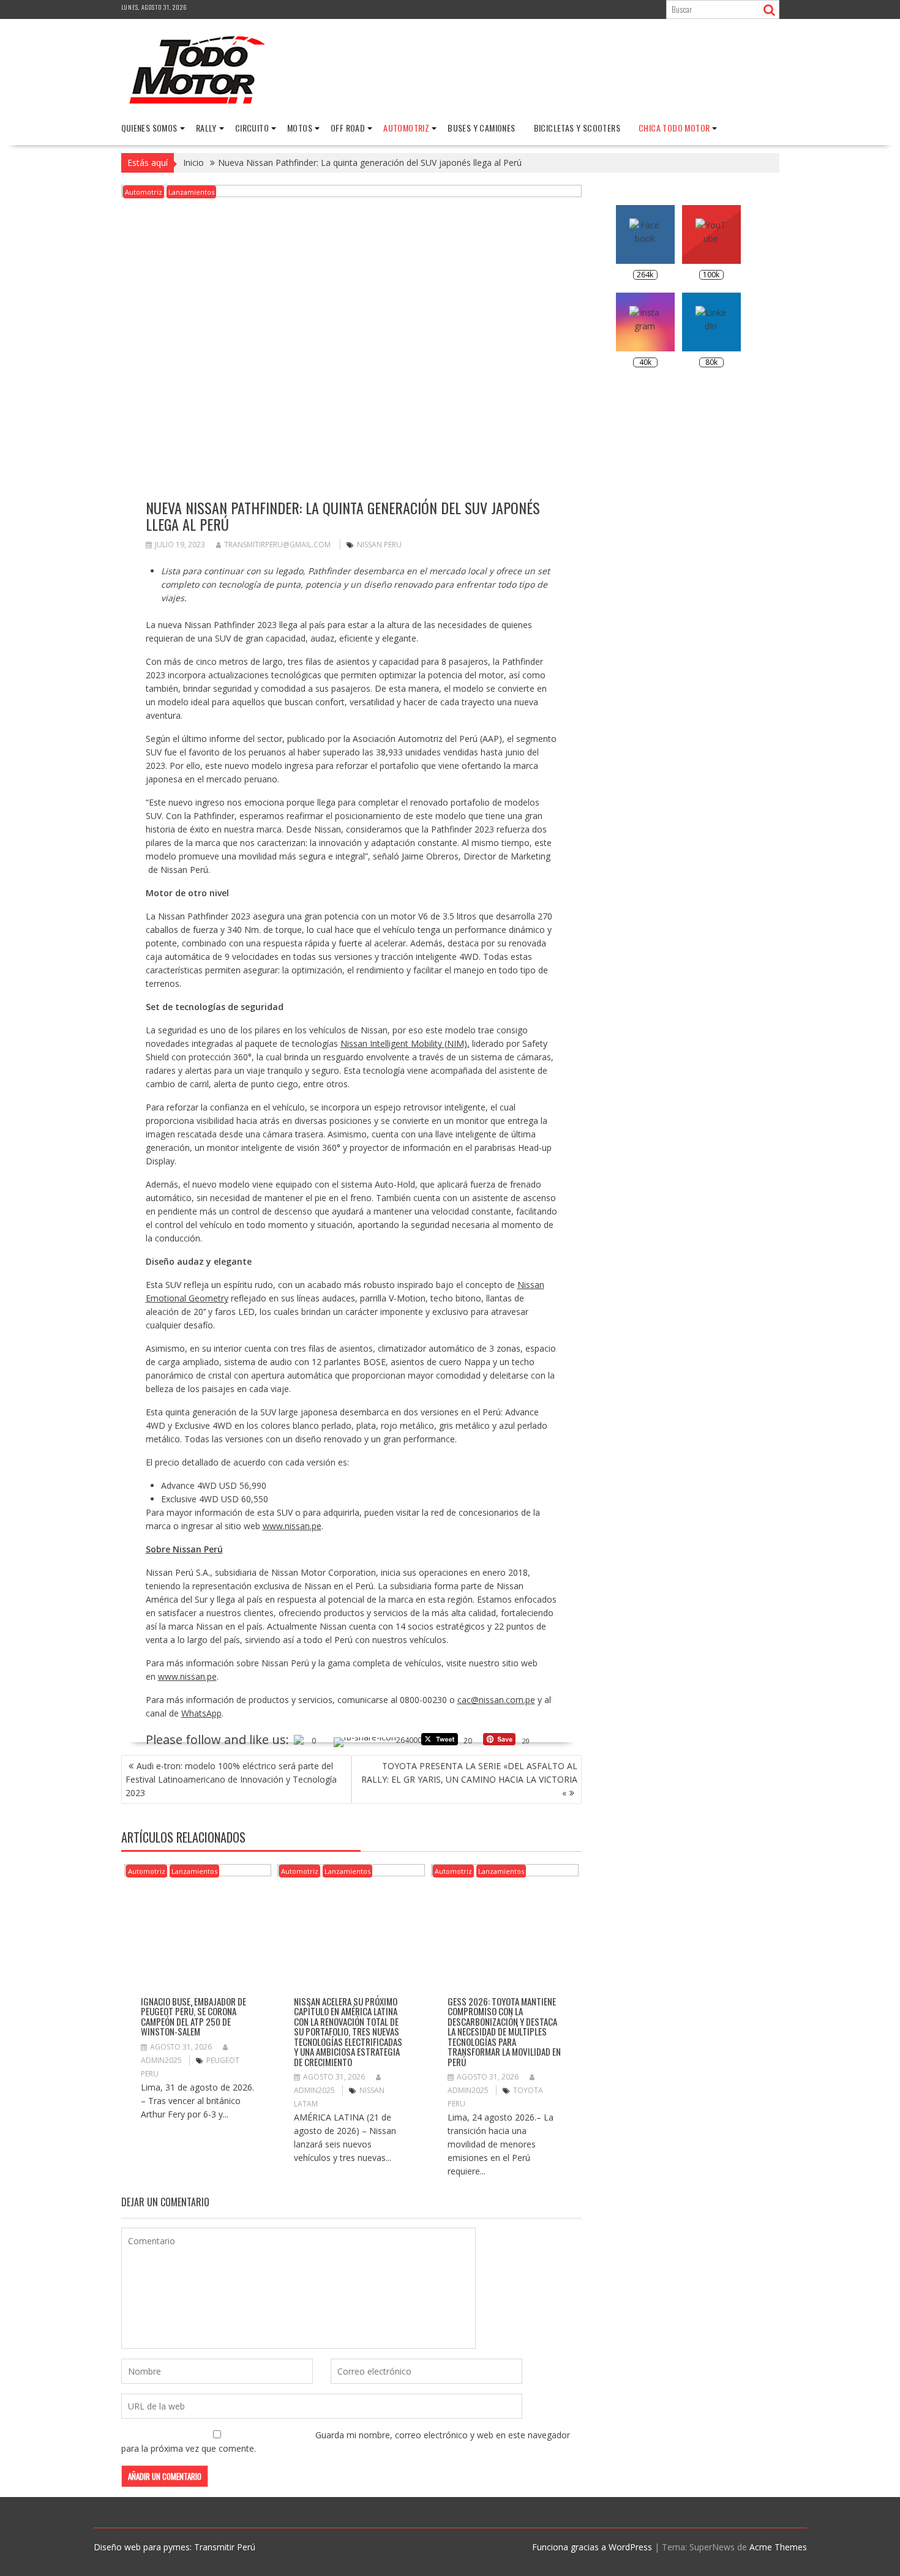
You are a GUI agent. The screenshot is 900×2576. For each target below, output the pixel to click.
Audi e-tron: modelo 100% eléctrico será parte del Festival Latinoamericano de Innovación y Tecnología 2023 (231, 1779)
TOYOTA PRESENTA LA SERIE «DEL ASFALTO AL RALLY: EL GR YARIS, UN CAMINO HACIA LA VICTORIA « (469, 1779)
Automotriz (406, 128)
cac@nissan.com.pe (496, 1700)
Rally (206, 128)
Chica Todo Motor (674, 128)
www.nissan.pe (292, 1526)
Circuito (252, 128)
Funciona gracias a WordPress (592, 2547)
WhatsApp (201, 1713)
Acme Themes (778, 2547)
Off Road (348, 128)
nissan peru (379, 545)
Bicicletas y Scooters (577, 128)
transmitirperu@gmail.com (277, 545)
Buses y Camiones (481, 128)
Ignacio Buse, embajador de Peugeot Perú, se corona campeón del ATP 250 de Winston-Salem (193, 2016)
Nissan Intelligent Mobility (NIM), (405, 1043)
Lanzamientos (191, 192)
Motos (300, 128)
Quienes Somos (149, 128)
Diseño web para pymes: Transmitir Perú (174, 2547)
